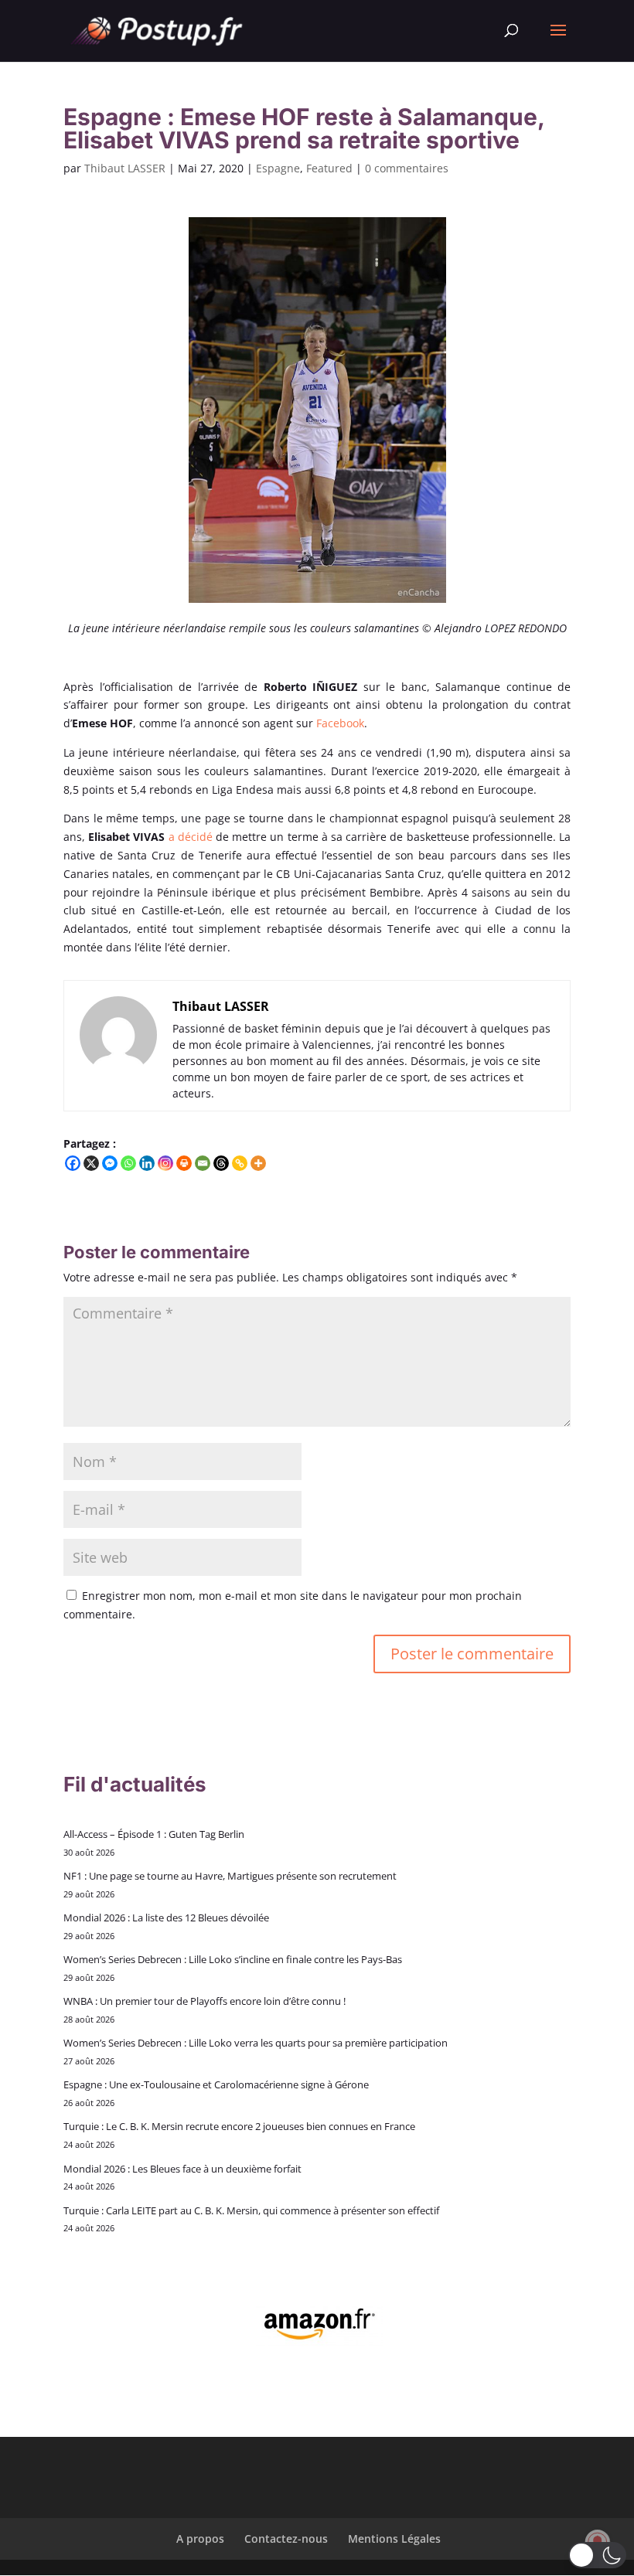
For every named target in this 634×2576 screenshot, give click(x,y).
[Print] (184, 1163)
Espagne (278, 168)
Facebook (340, 723)
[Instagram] (165, 1163)
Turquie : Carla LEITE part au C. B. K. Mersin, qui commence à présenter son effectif (251, 2210)
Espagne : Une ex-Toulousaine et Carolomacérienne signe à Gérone (216, 2084)
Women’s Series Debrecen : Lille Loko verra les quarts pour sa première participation (256, 2043)
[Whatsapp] (128, 1163)
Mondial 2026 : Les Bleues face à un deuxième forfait (182, 2169)
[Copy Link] (240, 1163)
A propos (200, 2539)
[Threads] (221, 1163)
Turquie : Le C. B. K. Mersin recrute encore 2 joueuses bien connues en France (239, 2126)
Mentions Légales (394, 2539)
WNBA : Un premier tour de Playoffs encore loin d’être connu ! (205, 2001)
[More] (258, 1163)
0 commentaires (407, 168)
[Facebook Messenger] (110, 1163)
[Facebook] (73, 1163)
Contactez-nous (286, 2539)
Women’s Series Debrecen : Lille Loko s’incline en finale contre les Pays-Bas (233, 1959)
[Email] (203, 1163)
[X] (91, 1163)
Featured (329, 168)
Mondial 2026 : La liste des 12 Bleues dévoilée (166, 1918)
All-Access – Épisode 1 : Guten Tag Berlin (154, 1834)
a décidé (191, 837)
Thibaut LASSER (125, 168)
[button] (597, 2555)
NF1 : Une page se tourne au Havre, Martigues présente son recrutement (230, 1876)
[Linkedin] (147, 1163)
